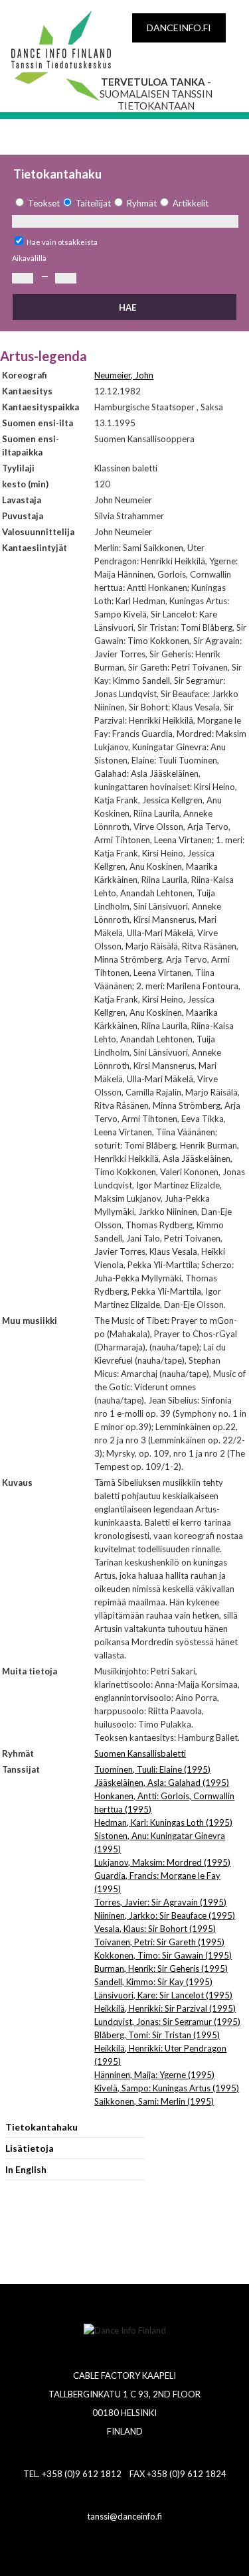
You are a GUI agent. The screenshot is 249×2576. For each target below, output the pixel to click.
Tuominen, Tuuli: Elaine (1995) (152, 1769)
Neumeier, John (124, 375)
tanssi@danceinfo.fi (124, 2516)
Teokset (44, 203)
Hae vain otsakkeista (62, 242)
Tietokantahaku (41, 2127)
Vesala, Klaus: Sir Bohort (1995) (155, 1929)
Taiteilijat (93, 203)
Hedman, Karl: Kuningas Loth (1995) (163, 1822)
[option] (36, 203)
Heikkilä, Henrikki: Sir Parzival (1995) (165, 2008)
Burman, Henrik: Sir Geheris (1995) (161, 1969)
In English (26, 2169)
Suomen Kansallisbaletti (140, 1753)
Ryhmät (142, 203)
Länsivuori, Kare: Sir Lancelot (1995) (163, 1995)
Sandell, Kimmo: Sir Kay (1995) (153, 1982)
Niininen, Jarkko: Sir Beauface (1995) (165, 1915)
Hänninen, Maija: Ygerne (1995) (154, 2075)
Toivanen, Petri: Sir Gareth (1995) (159, 1942)
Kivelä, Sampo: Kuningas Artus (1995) (167, 2088)
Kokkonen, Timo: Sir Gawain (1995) (163, 1955)
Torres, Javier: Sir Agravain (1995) (160, 1902)
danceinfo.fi (179, 28)
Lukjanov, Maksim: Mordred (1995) (162, 1862)
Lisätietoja (30, 2148)
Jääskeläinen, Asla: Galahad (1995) (162, 1783)
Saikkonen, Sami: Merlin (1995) (154, 2101)
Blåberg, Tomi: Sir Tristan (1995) (157, 2035)
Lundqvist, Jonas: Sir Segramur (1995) (167, 2022)
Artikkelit (191, 203)
